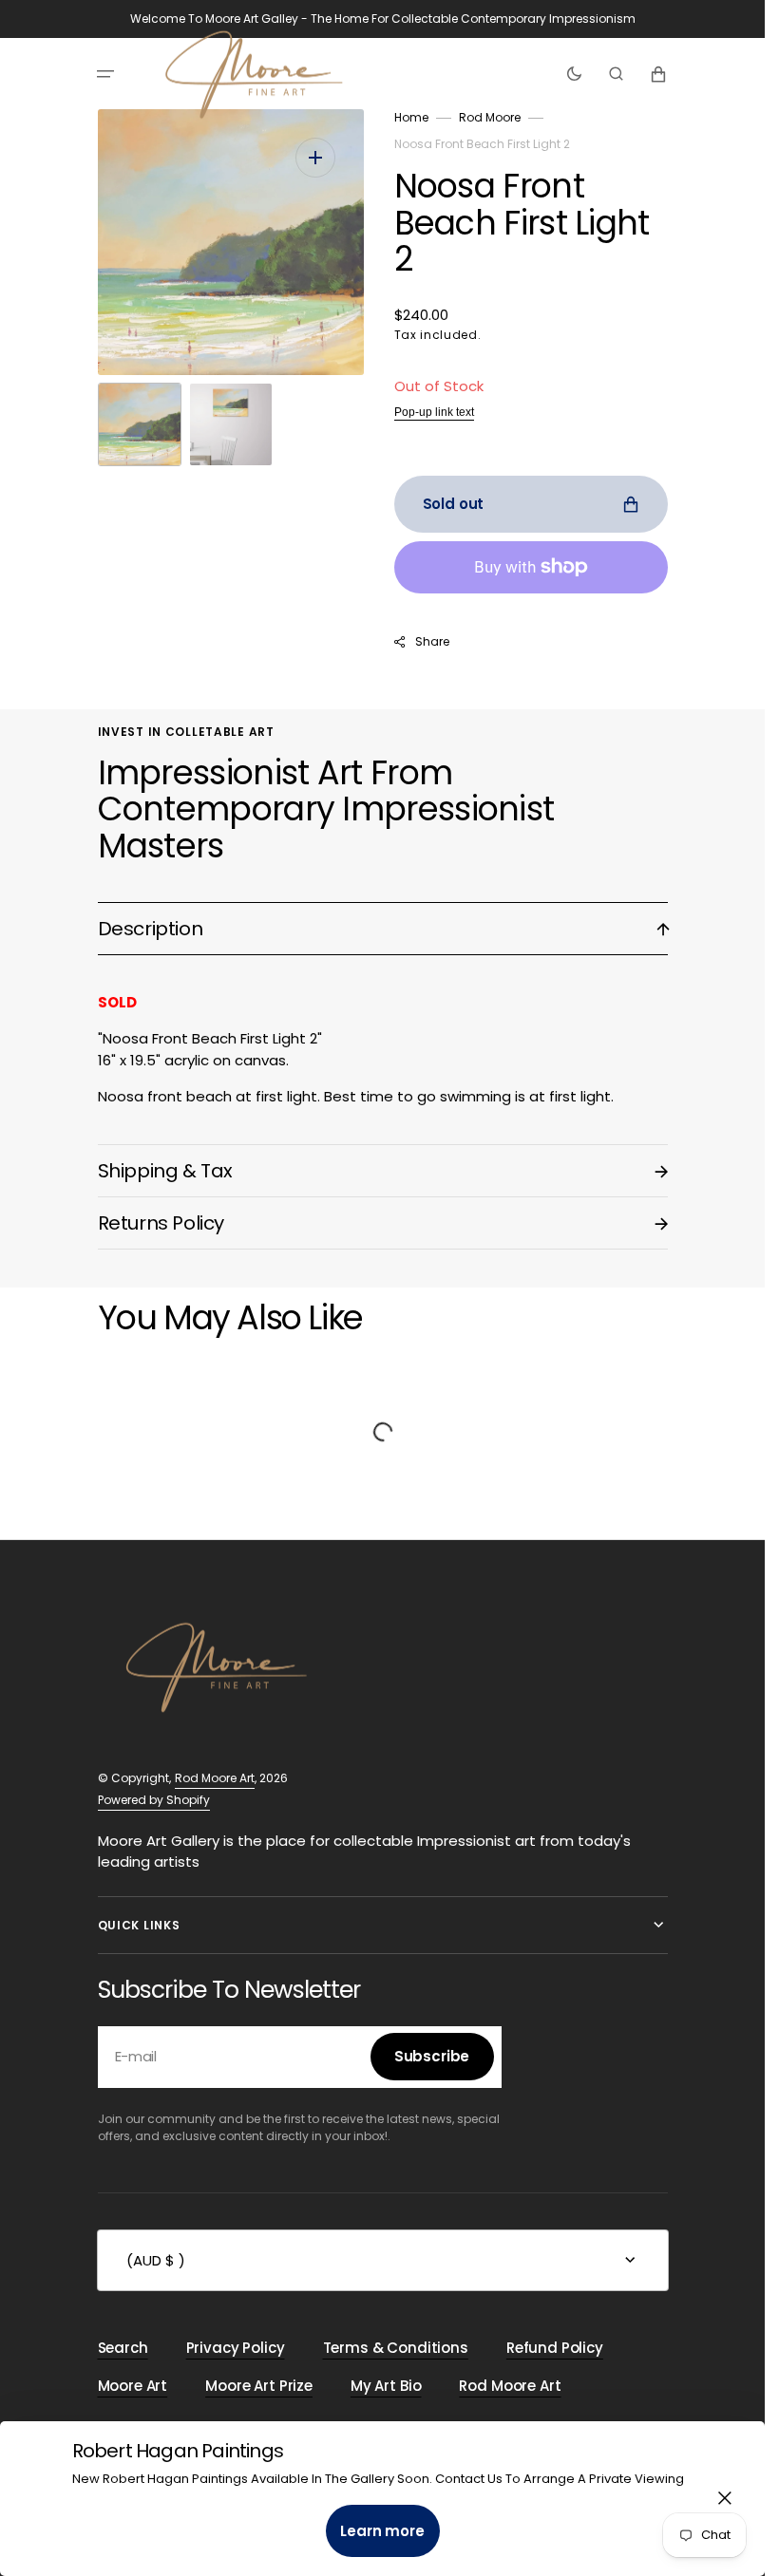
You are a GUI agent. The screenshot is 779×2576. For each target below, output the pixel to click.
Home (411, 117)
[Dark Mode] (574, 74)
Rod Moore (490, 117)
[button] (105, 74)
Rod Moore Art (215, 1778)
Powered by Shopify (154, 1800)
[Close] (725, 2498)
